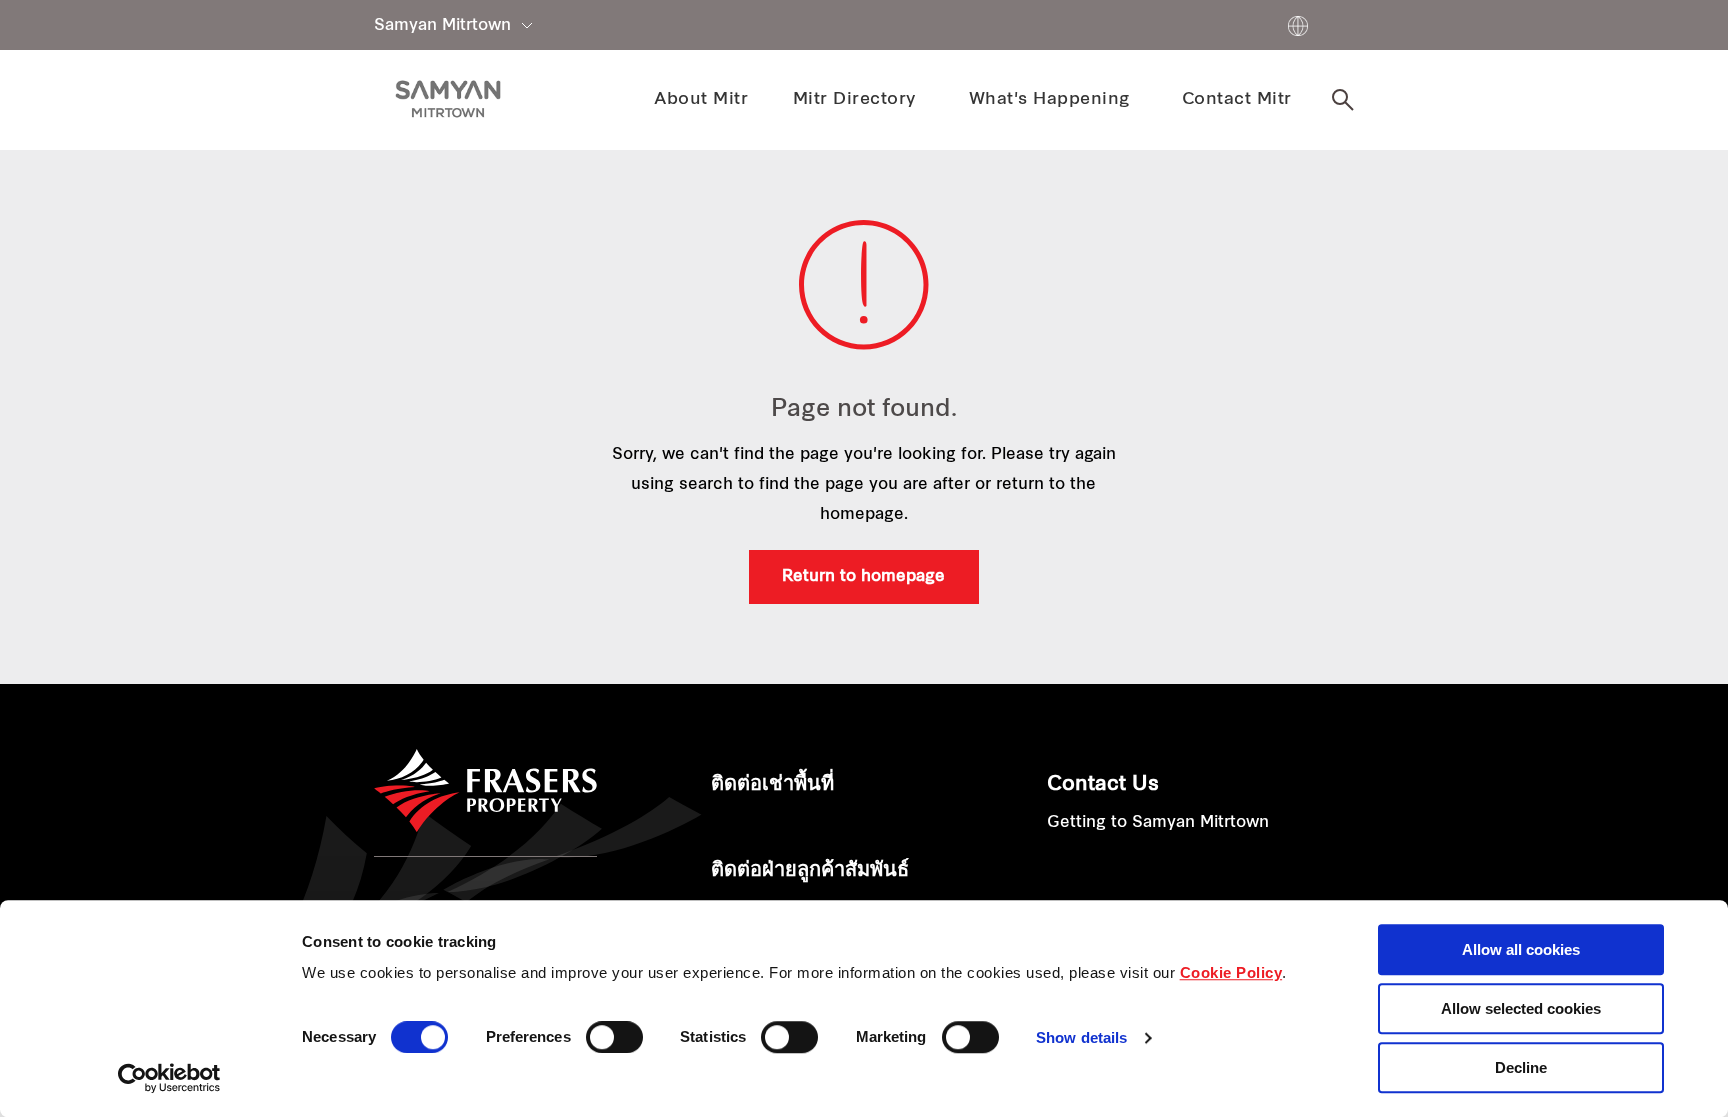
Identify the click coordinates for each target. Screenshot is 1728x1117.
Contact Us (1103, 785)
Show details (1081, 1038)
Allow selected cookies (1521, 1008)
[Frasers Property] (485, 791)
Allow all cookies (1521, 949)
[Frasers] (448, 99)
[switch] (614, 1037)
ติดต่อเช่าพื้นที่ (772, 785)
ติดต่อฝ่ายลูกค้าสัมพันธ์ (810, 871)
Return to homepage (863, 577)
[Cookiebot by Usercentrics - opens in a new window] (169, 1078)
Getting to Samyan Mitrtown (1158, 823)
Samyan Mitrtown (442, 26)
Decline (1521, 1067)
